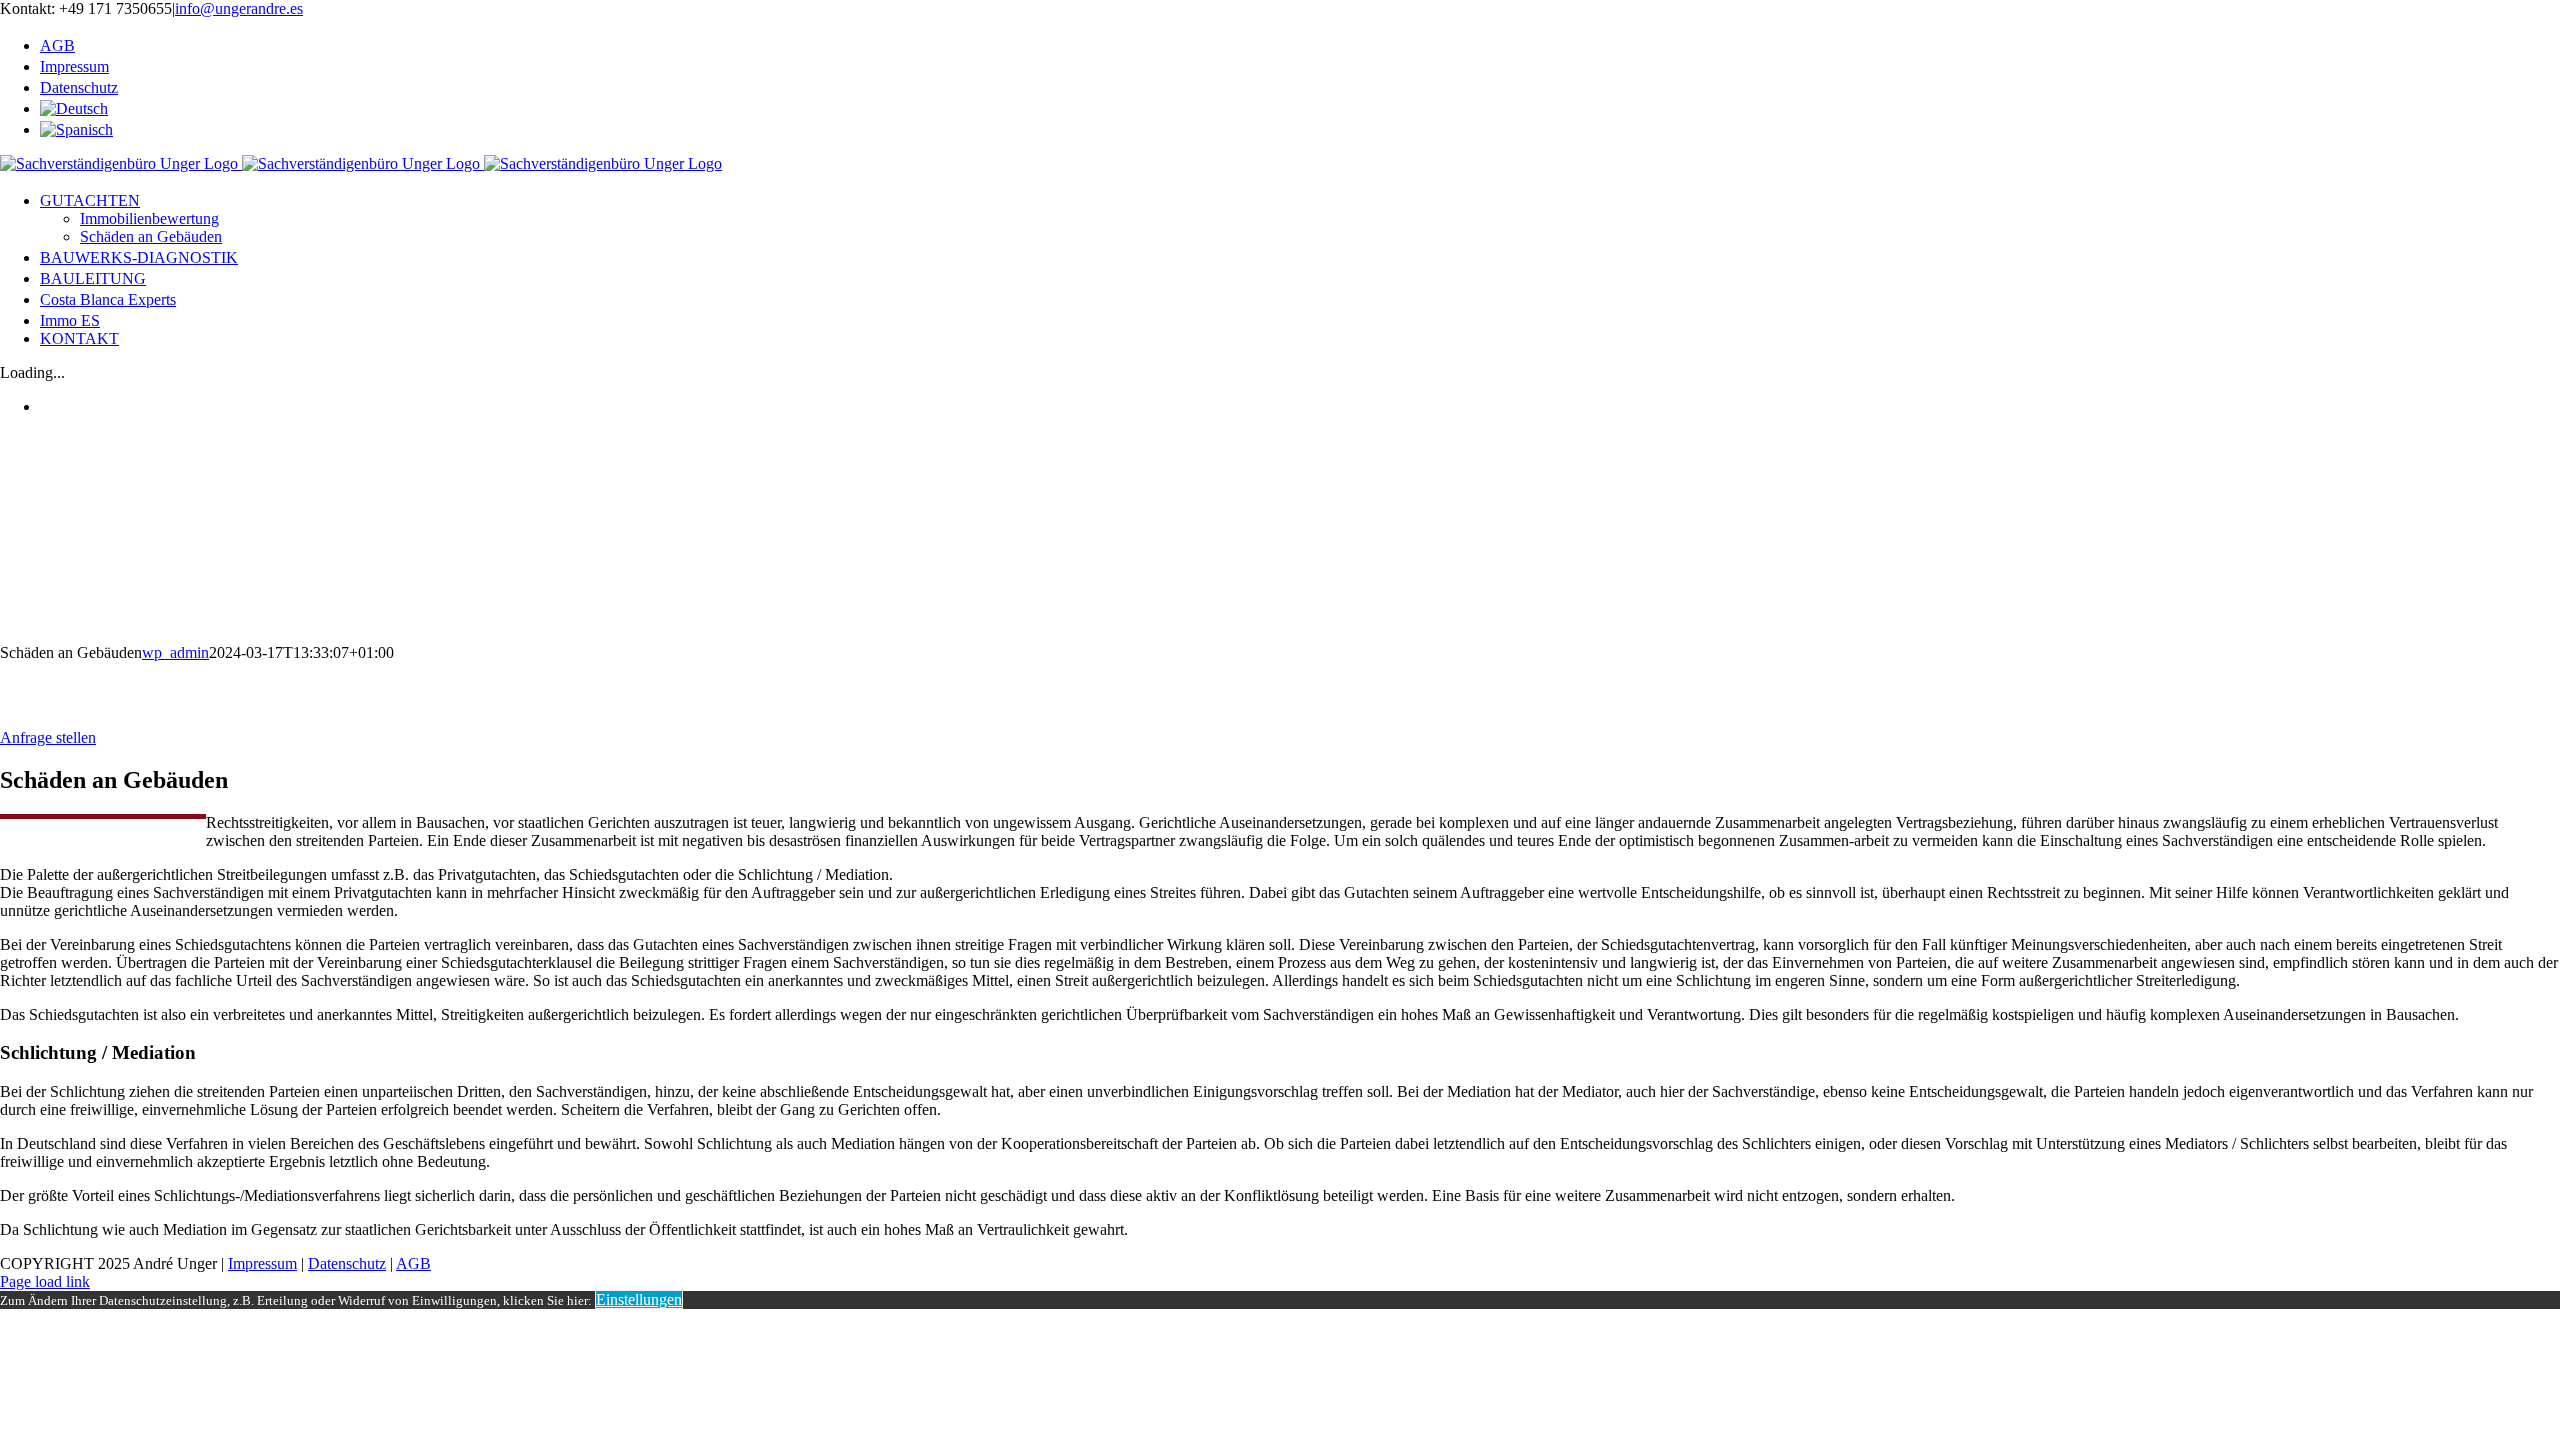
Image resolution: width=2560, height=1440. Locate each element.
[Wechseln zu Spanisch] (1300, 128)
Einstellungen (639, 1299)
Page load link (45, 1281)
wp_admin (175, 652)
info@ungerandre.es (239, 8)
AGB (413, 1263)
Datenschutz (347, 1263)
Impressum (262, 1263)
